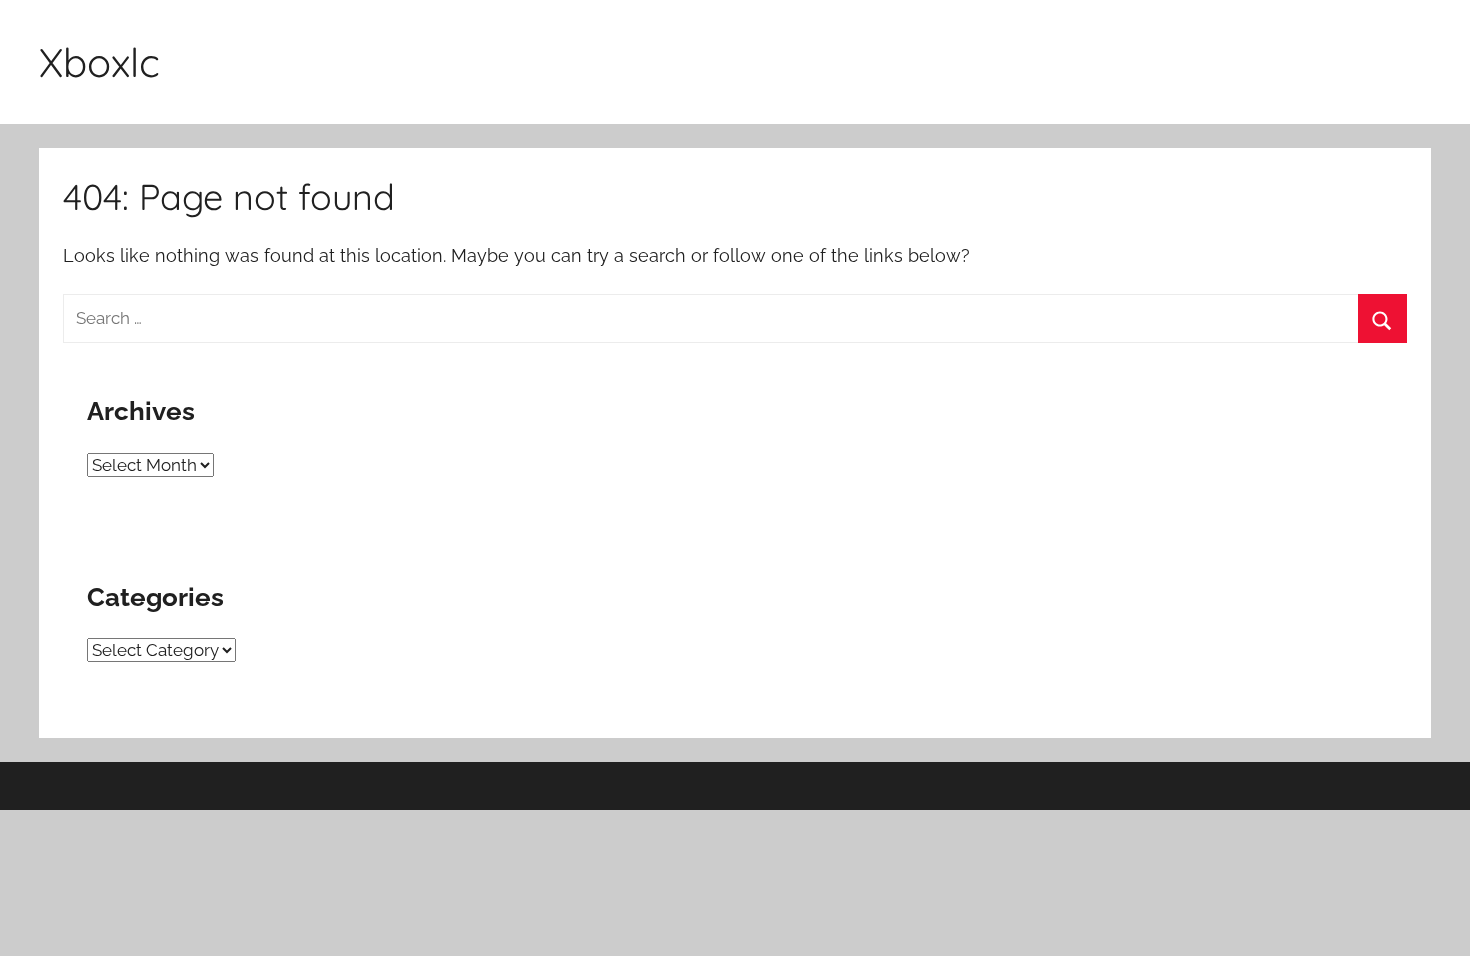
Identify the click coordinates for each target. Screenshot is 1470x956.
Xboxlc (99, 62)
